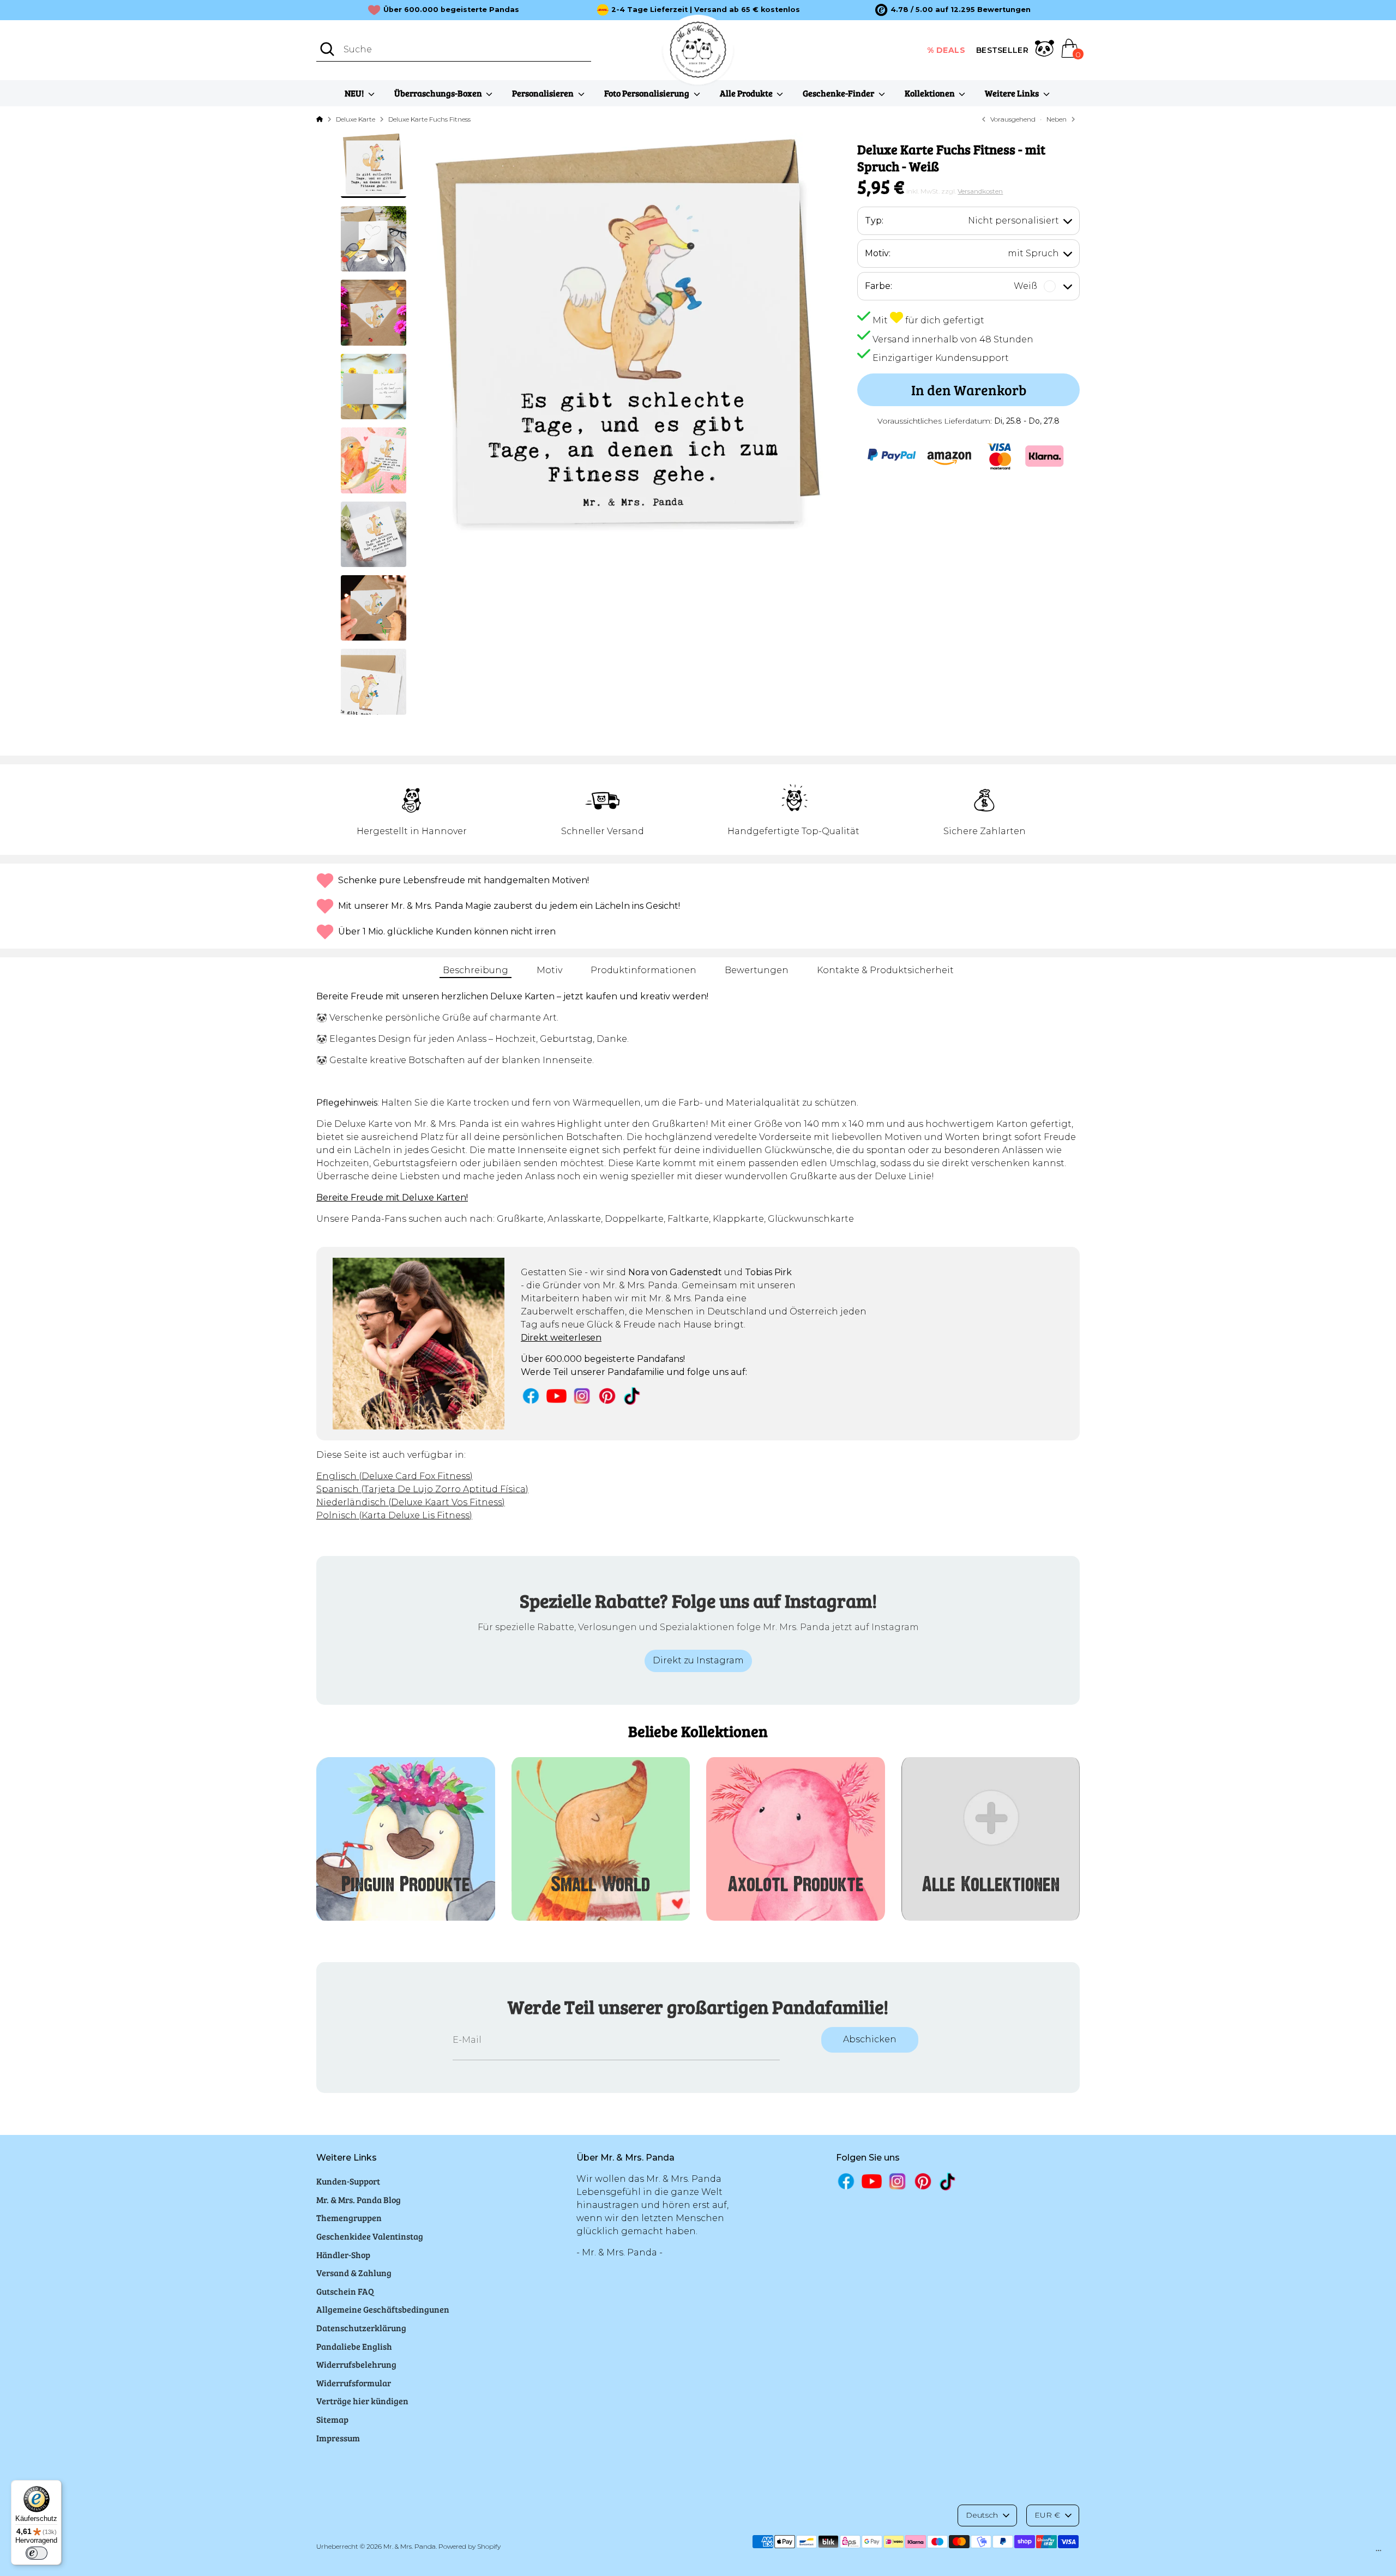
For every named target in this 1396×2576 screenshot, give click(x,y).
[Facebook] (531, 1396)
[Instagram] (582, 1396)
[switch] (37, 2553)
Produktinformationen (643, 970)
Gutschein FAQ (345, 2291)
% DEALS (946, 50)
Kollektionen (931, 93)
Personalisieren (544, 93)
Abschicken (870, 2039)
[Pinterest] (607, 1396)
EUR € (1047, 2515)
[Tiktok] (633, 1396)
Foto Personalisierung (648, 93)
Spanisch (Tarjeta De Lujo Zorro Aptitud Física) (422, 1489)
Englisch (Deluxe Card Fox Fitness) (395, 1476)
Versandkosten (980, 191)
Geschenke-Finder (839, 93)
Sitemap (332, 2419)
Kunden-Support (348, 2181)
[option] (953, 10)
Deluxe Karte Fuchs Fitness (429, 119)
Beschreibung (476, 970)
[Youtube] (556, 1396)
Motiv (549, 970)
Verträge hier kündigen (362, 2401)
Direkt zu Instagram (698, 1660)
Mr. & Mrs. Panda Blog (359, 2200)
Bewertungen (757, 970)
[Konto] (1045, 50)
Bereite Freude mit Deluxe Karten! (392, 1197)
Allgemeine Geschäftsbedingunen (383, 2309)
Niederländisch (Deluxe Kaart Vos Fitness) (411, 1502)
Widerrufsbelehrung (356, 2364)
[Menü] (1379, 2553)
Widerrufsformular (354, 2383)
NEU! (355, 93)
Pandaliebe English (354, 2346)
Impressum (338, 2438)
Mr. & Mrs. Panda (410, 2546)
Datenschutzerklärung (361, 2328)
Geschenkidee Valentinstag (370, 2236)
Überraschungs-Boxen (439, 93)
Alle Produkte (747, 93)
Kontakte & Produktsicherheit (885, 970)
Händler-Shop (343, 2255)
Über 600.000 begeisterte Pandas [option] (451, 10)
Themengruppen (349, 2218)
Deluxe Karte (356, 119)
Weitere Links (1013, 93)
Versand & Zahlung (354, 2273)
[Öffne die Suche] (327, 49)
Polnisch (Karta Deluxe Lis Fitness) (394, 1515)
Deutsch (982, 2515)
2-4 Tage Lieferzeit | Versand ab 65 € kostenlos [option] (706, 10)
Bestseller (1002, 50)
